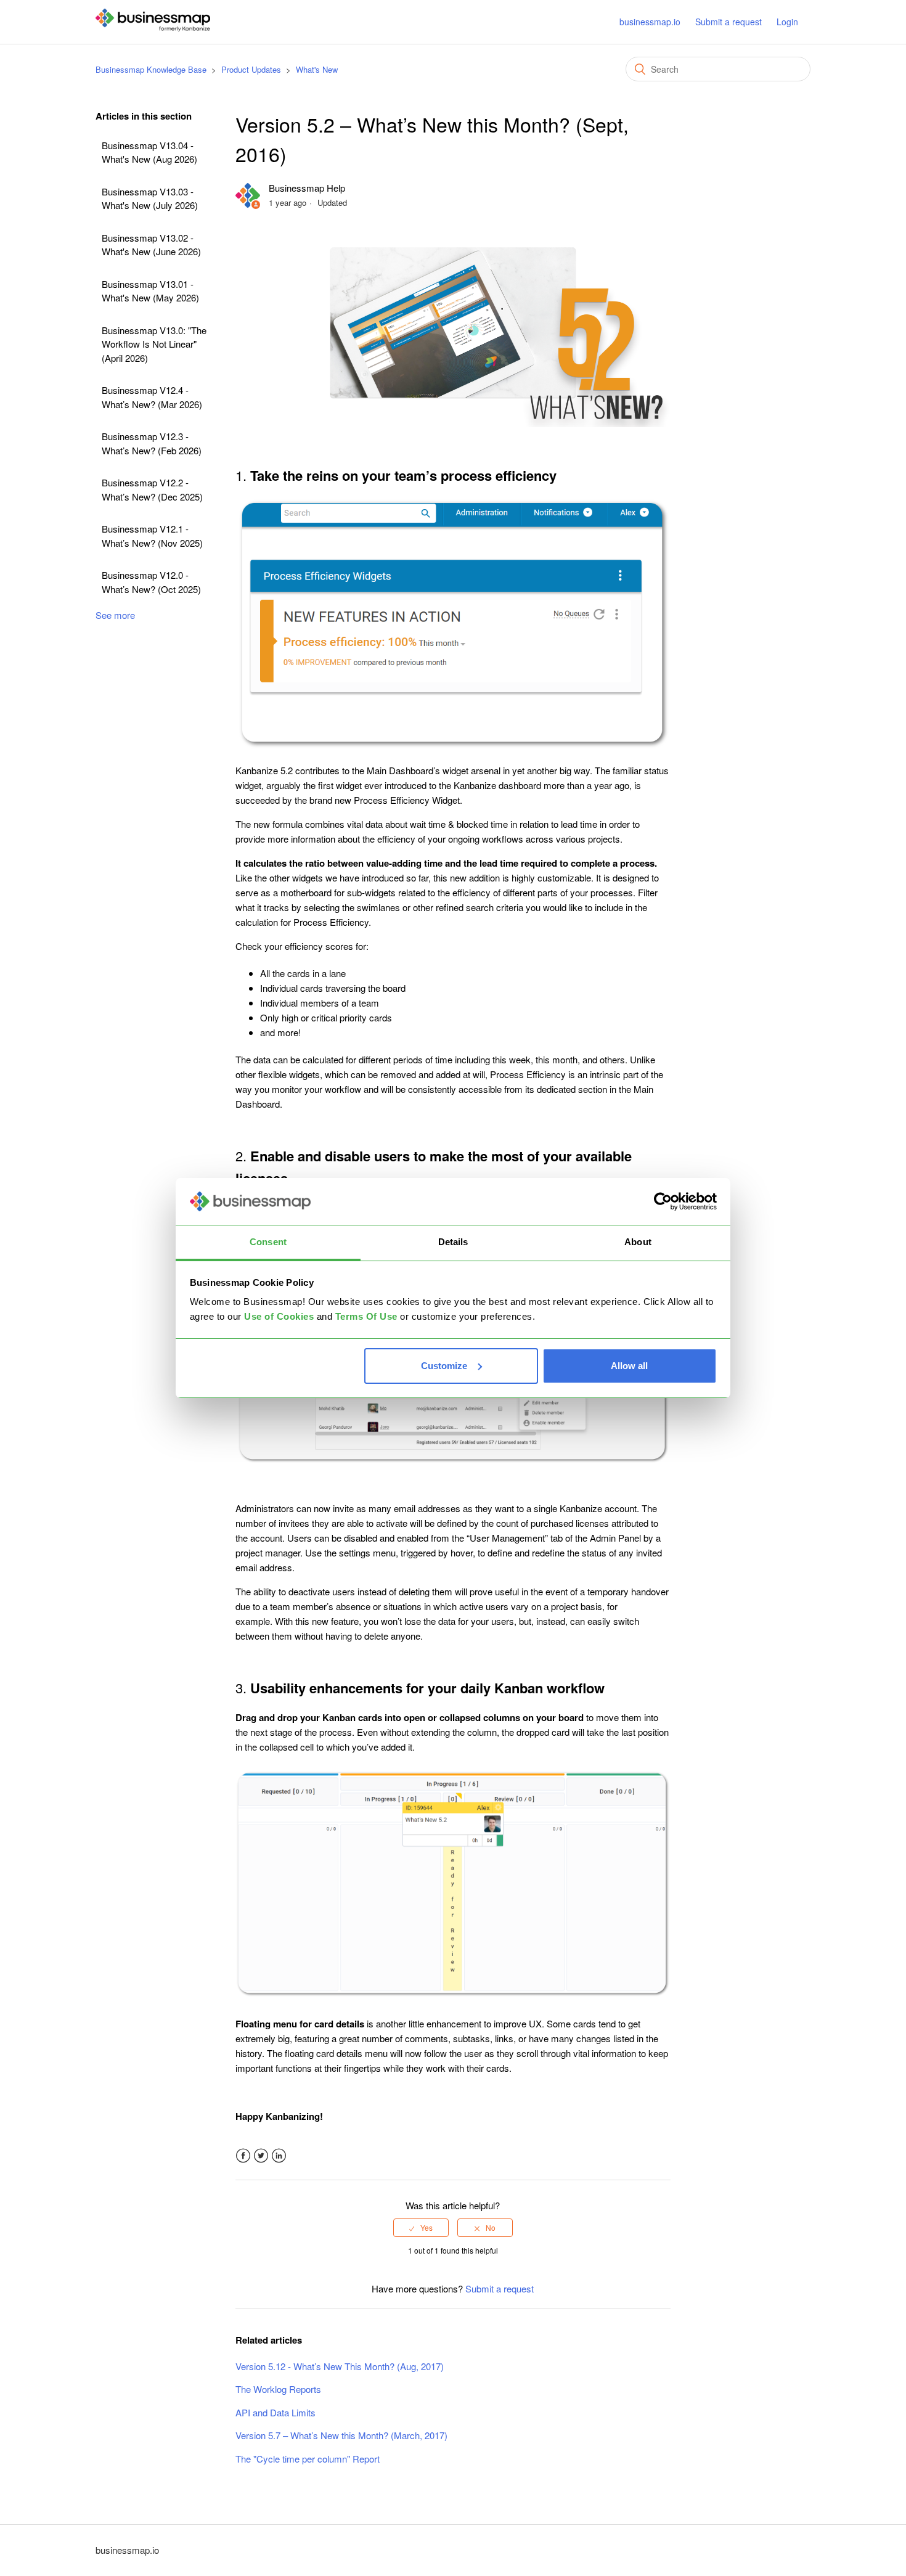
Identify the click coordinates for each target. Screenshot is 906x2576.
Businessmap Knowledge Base (151, 69)
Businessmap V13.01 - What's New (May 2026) (150, 291)
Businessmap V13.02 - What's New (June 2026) (151, 245)
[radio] (421, 2228)
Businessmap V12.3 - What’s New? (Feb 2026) (152, 443)
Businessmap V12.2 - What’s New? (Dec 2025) (152, 489)
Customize (444, 1366)
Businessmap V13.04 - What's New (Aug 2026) (149, 152)
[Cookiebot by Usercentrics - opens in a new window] (663, 1201)
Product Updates (251, 69)
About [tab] (638, 1242)
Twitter (261, 2156)
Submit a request (728, 22)
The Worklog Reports (278, 2389)
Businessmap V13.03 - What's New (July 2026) (150, 198)
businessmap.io (650, 22)
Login (787, 22)
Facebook (243, 2156)
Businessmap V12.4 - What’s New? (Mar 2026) (152, 397)
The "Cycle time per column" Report (308, 2459)
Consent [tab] (268, 1242)
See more (115, 615)
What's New (317, 69)
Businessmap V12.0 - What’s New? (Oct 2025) (151, 582)
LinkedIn (279, 2156)
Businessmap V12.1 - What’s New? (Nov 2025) (152, 536)
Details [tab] (453, 1242)
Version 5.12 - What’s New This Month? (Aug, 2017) (340, 2366)
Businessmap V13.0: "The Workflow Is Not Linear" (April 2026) (154, 344)
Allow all (629, 1366)
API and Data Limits (275, 2412)
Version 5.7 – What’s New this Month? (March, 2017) (341, 2435)
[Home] (153, 27)
